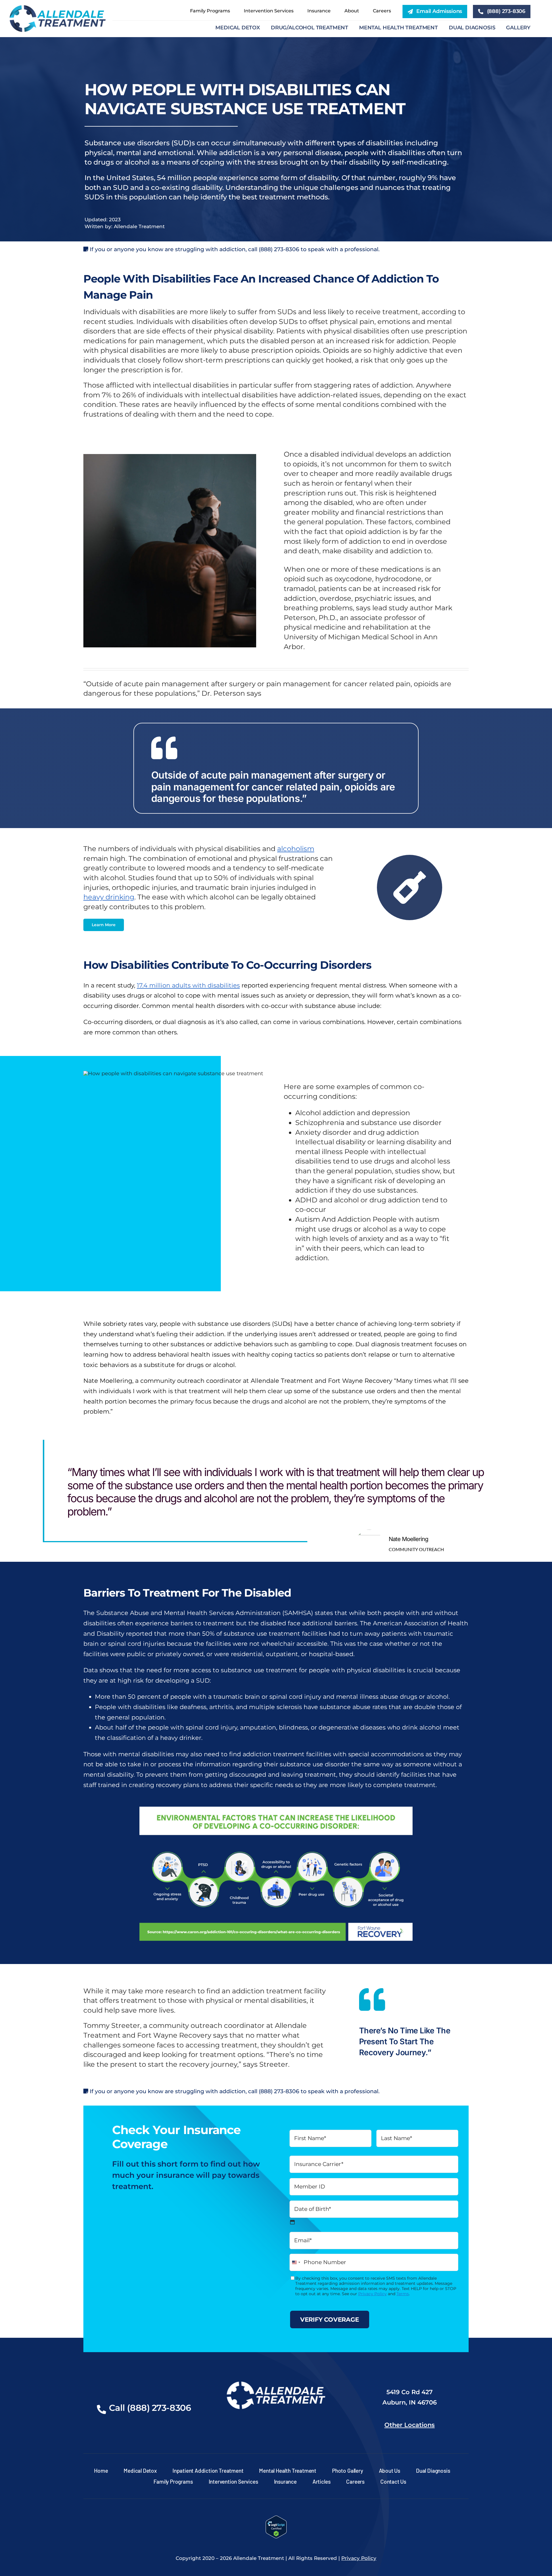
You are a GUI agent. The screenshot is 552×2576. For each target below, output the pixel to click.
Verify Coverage (330, 2319)
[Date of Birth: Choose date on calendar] (292, 2222)
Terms (403, 2294)
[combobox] (296, 2262)
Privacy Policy (372, 2294)
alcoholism (296, 849)
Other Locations (410, 2425)
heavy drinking (109, 897)
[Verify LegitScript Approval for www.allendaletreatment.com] (276, 2520)
